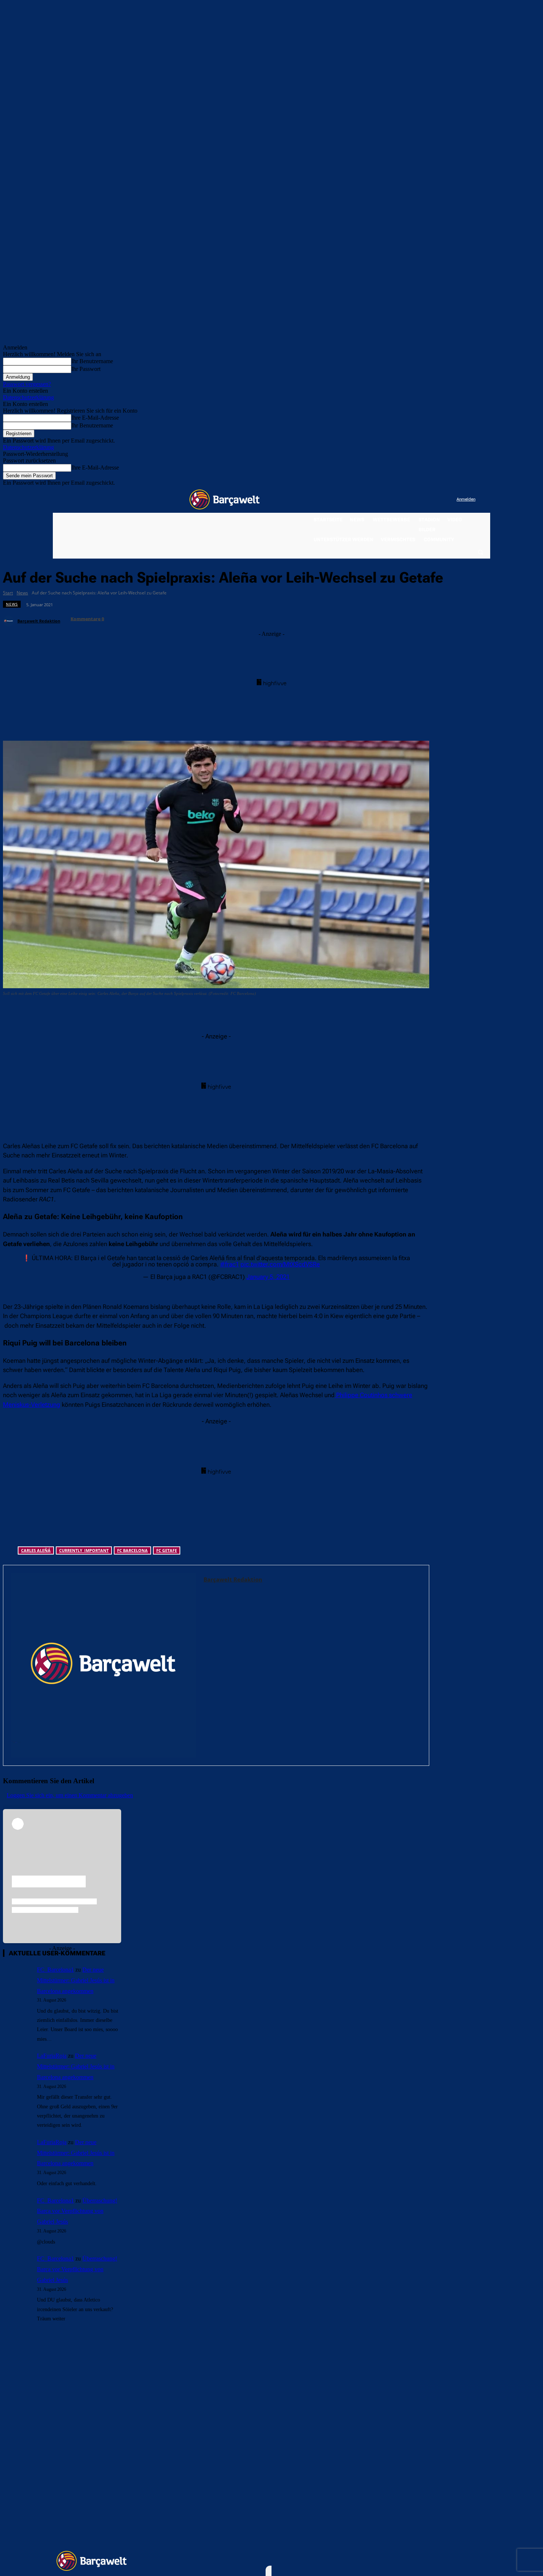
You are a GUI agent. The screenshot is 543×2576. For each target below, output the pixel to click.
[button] (480, 552)
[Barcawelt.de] (225, 499)
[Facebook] (405, 500)
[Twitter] (436, 500)
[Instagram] (421, 500)
